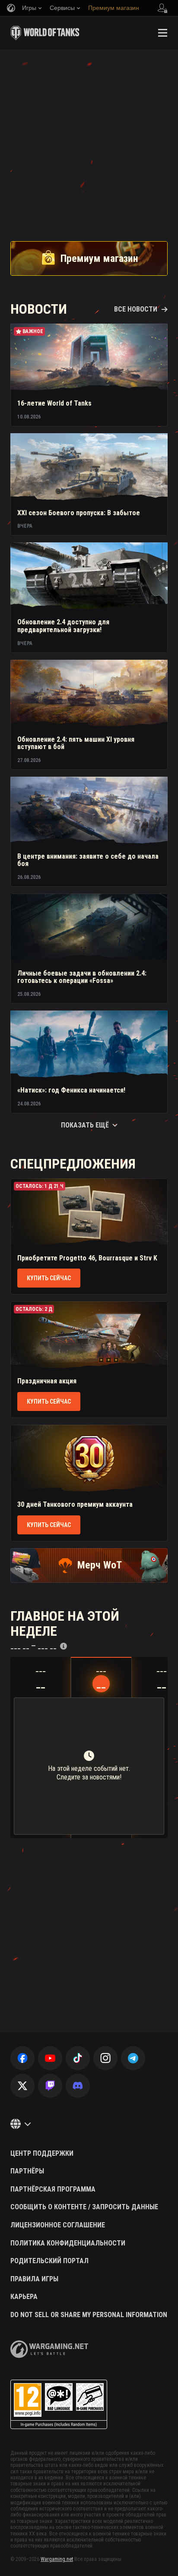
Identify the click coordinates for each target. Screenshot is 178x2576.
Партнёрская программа (53, 2189)
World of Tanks (45, 33)
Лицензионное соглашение (58, 2225)
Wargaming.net (57, 2559)
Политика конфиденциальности (68, 2243)
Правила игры (34, 2279)
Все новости (136, 309)
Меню (162, 33)
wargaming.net (49, 2349)
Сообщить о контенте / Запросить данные (84, 2207)
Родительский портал (49, 2261)
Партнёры (27, 2171)
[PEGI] (59, 2404)
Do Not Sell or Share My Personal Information (89, 2315)
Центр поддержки (42, 2154)
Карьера (24, 2297)
